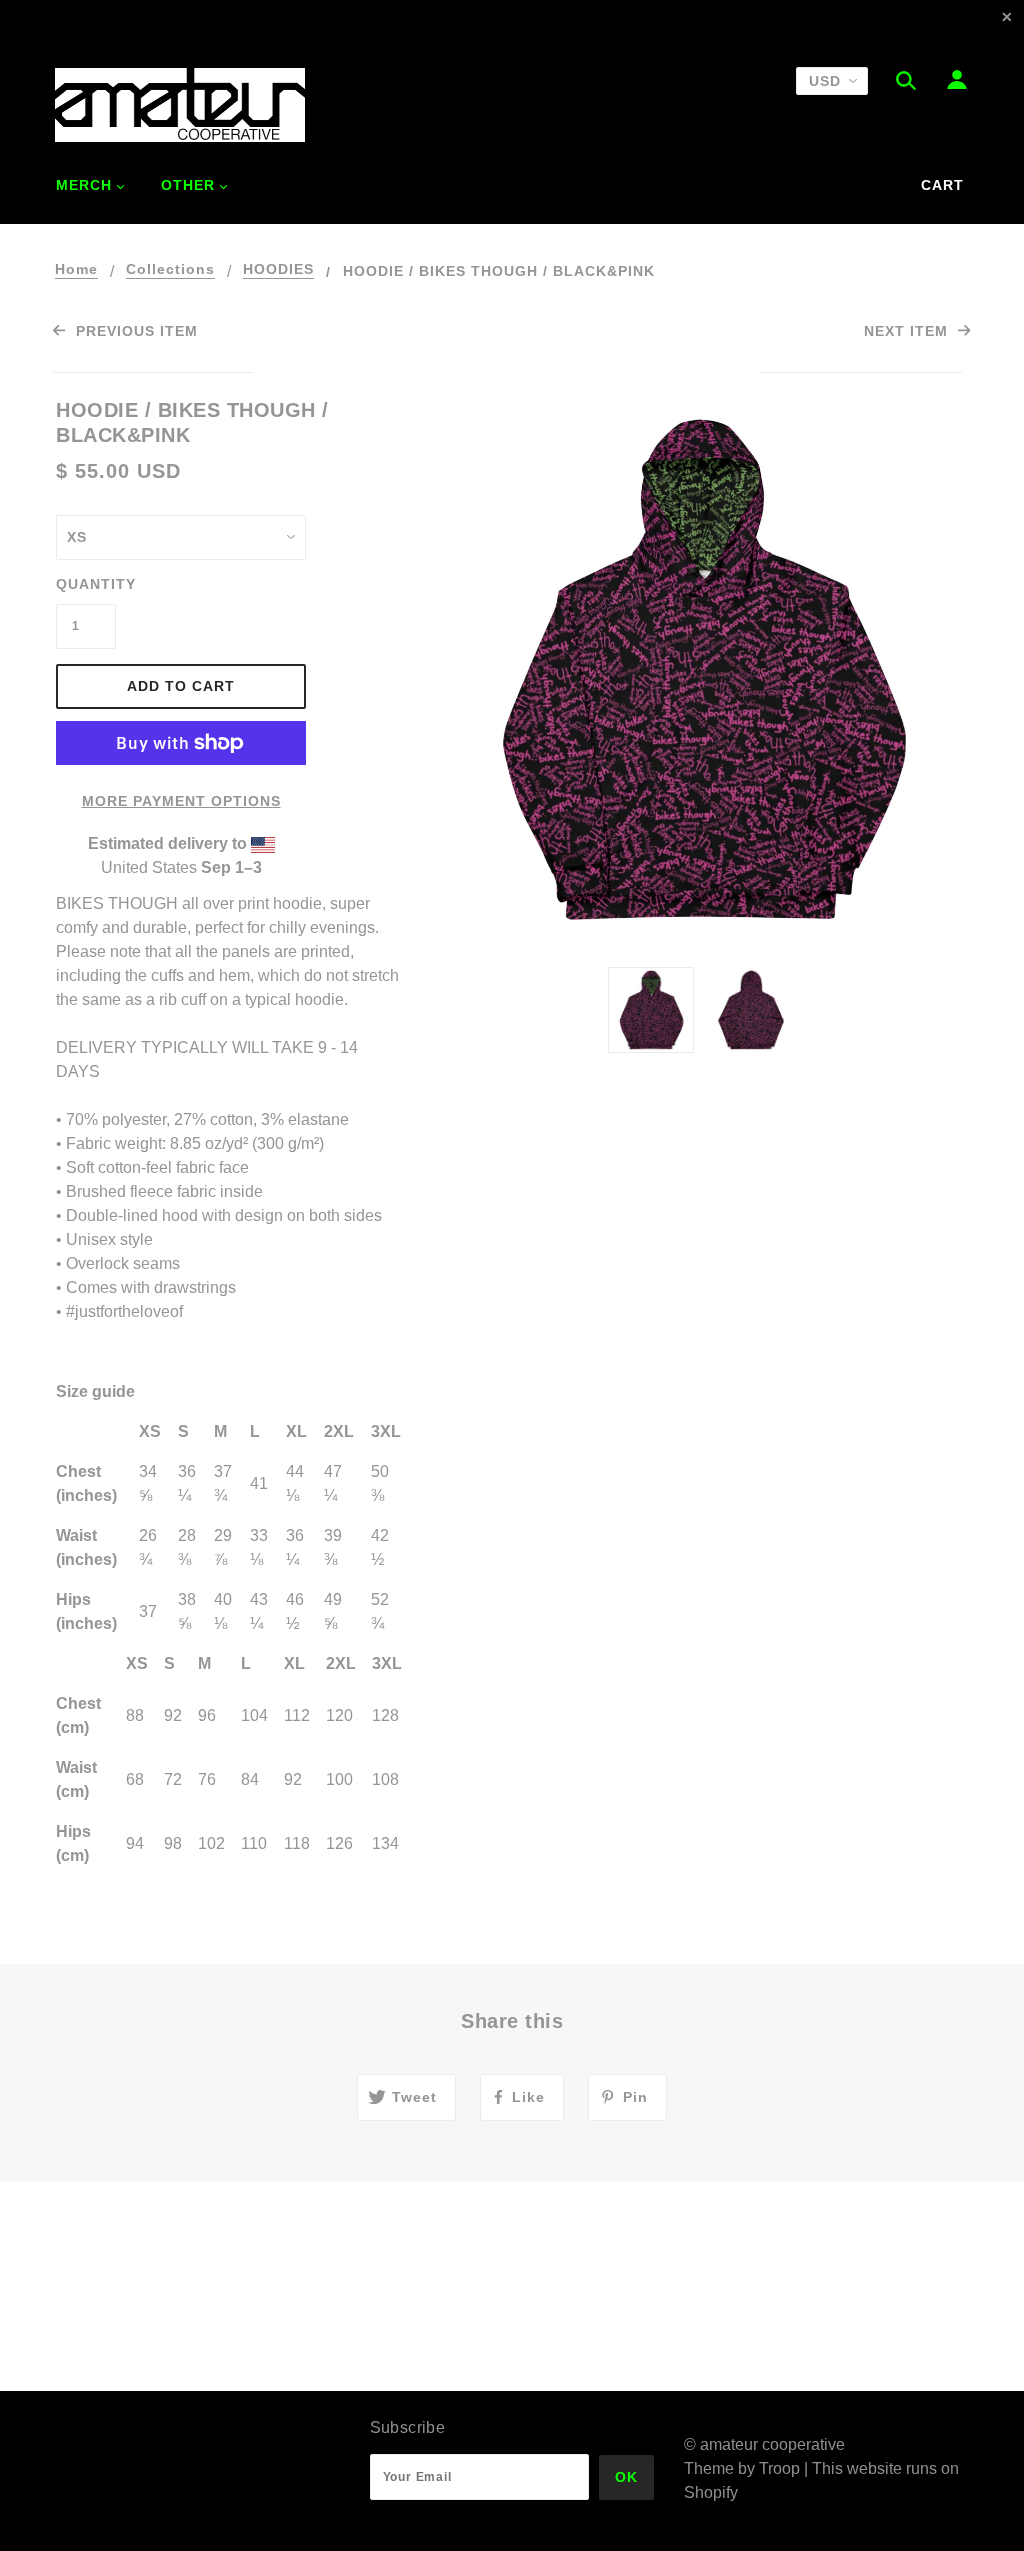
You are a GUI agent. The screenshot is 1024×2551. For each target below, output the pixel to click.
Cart (942, 185)
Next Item (908, 331)
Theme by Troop (742, 2468)
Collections (170, 269)
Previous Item (134, 331)
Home (76, 269)
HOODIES (278, 269)
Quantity (86, 584)
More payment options (181, 801)
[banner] (180, 105)
